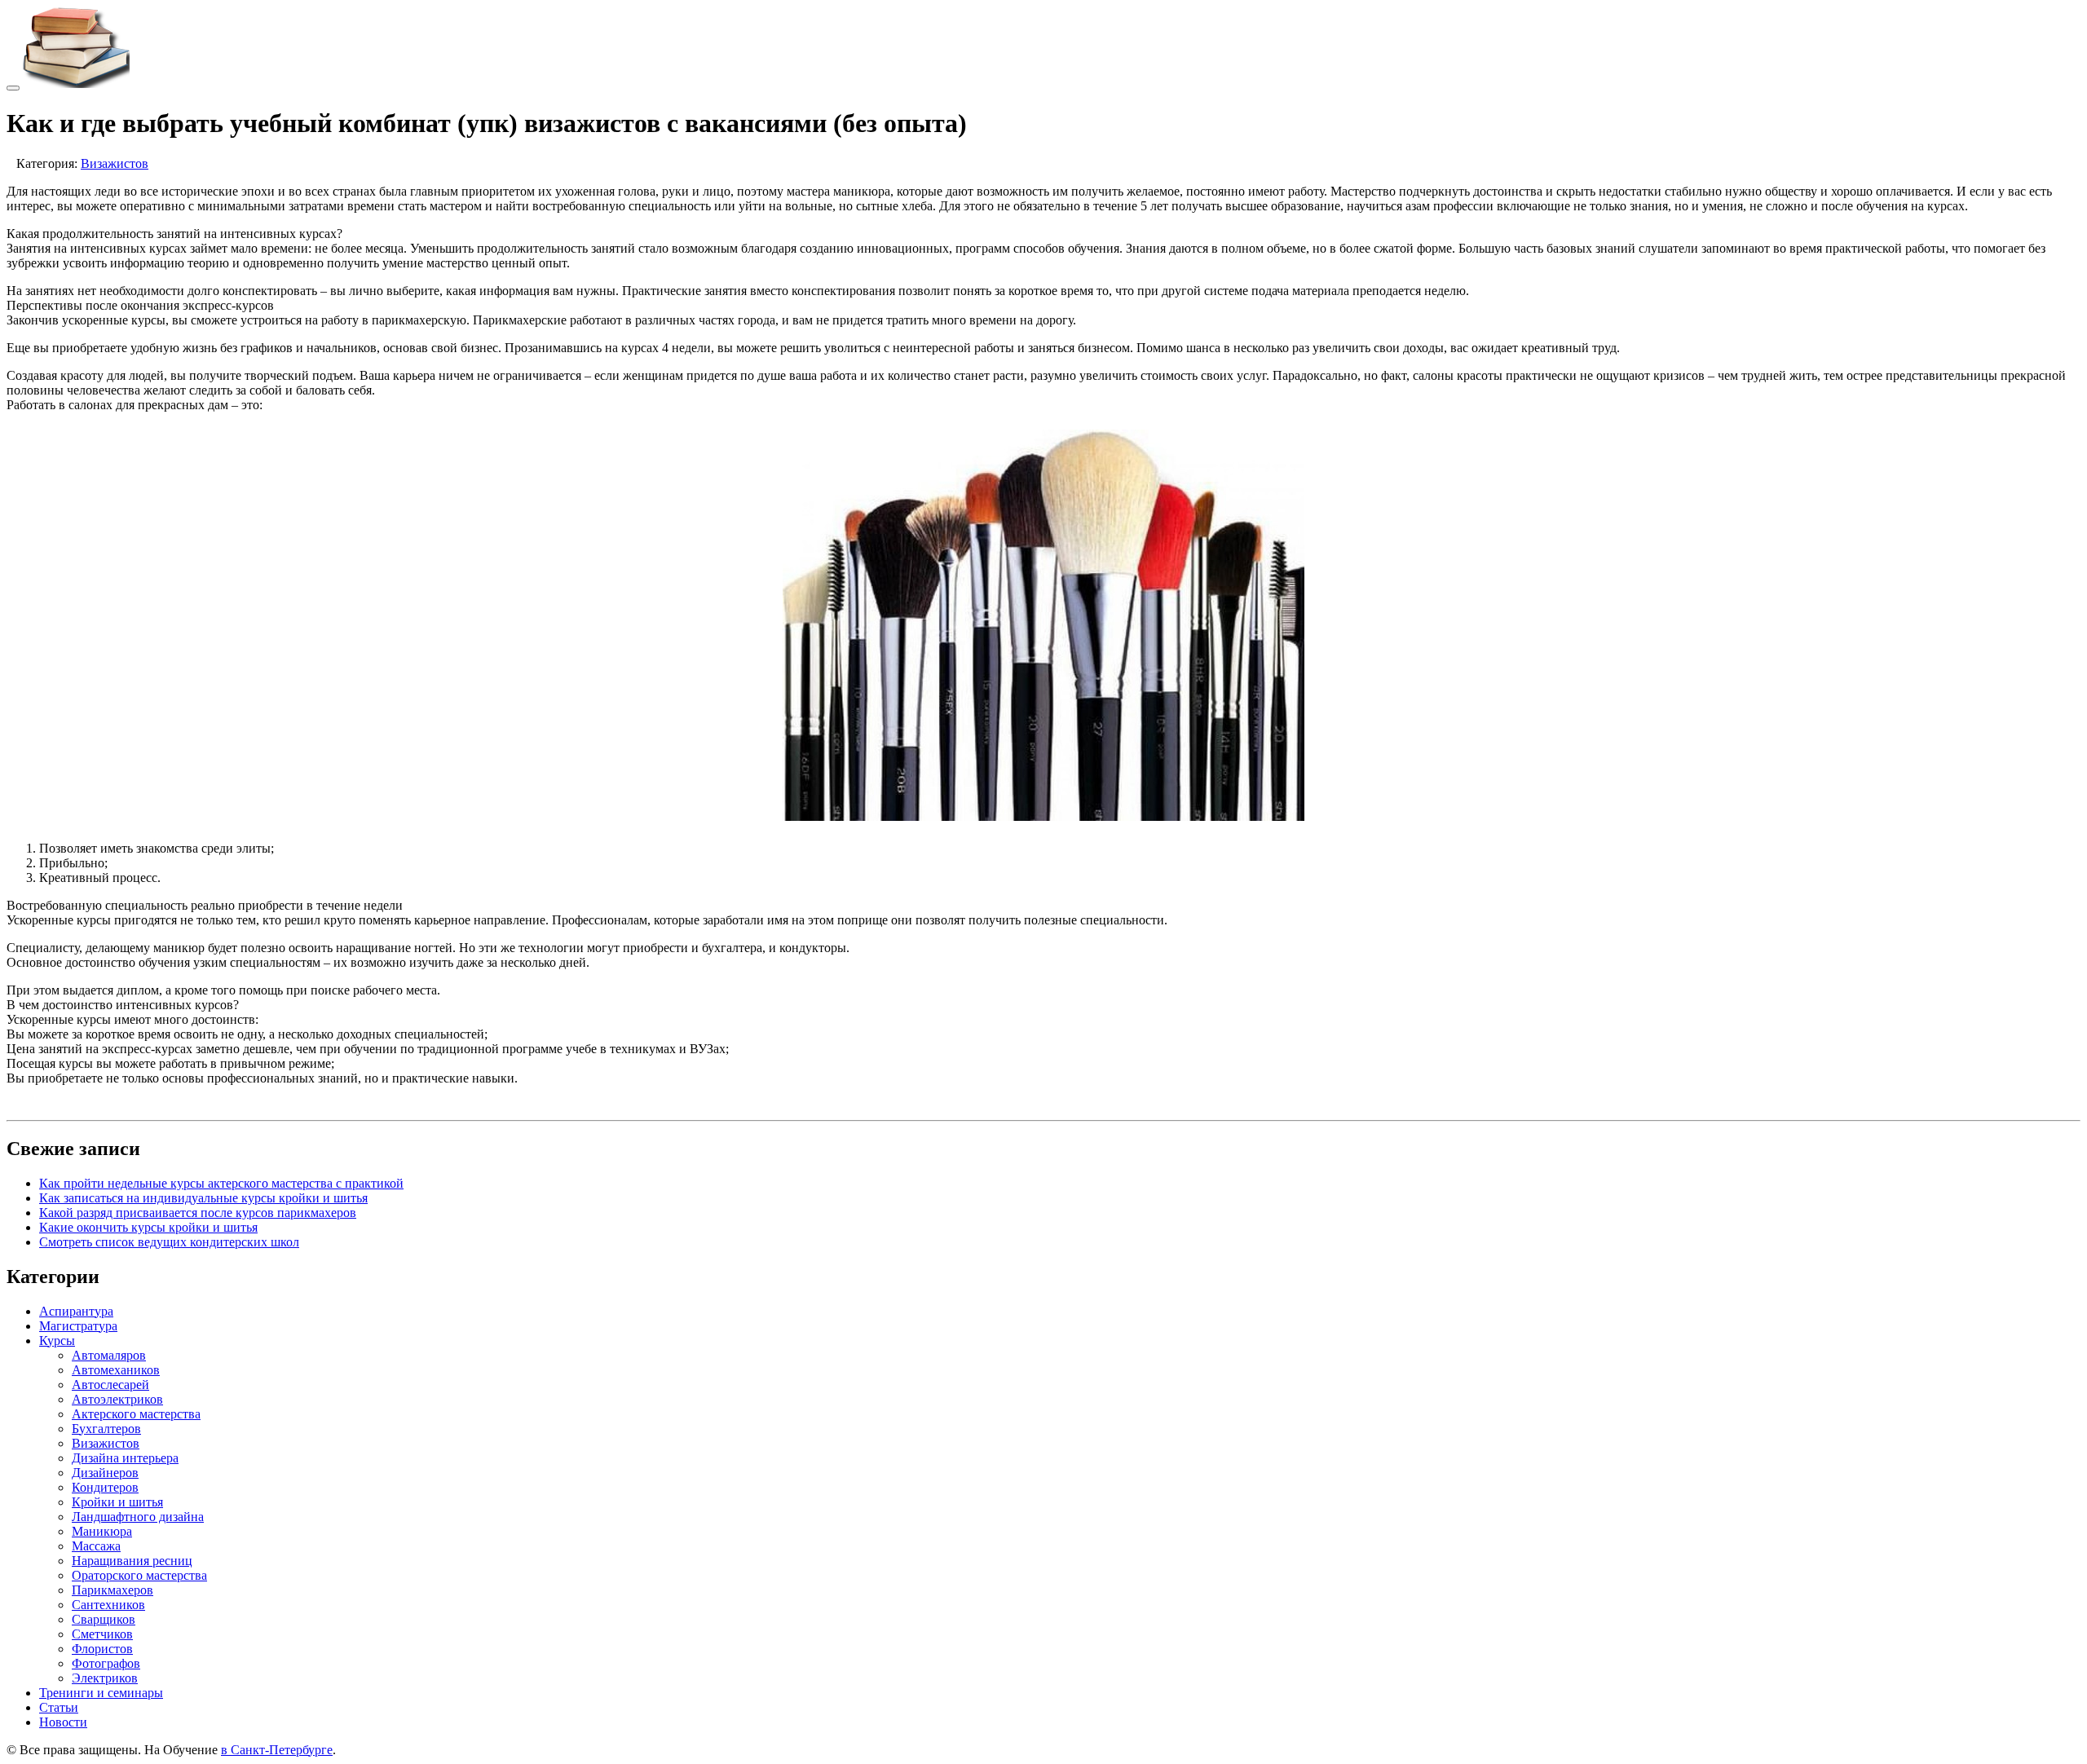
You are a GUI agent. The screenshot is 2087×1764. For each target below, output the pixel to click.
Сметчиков (102, 1634)
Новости (63, 1722)
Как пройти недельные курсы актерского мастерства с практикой (221, 1183)
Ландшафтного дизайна (138, 1517)
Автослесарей (110, 1385)
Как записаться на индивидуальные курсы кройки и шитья (203, 1198)
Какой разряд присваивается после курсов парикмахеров (198, 1213)
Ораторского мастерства (139, 1575)
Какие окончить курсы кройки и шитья (148, 1227)
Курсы (57, 1341)
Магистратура (78, 1326)
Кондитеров (105, 1487)
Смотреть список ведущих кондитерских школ (169, 1242)
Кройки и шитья (117, 1502)
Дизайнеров (105, 1473)
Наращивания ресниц (132, 1561)
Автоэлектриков (117, 1399)
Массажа (96, 1546)
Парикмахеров (113, 1590)
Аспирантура (76, 1311)
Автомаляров (109, 1355)
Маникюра (102, 1531)
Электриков (105, 1678)
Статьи (59, 1707)
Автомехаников (116, 1370)
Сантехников (108, 1605)
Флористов (102, 1649)
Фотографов (106, 1663)
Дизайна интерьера (125, 1458)
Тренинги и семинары (101, 1693)
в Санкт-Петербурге (277, 1750)
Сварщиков (104, 1619)
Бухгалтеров (106, 1429)
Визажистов (115, 163)
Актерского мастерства (136, 1414)
